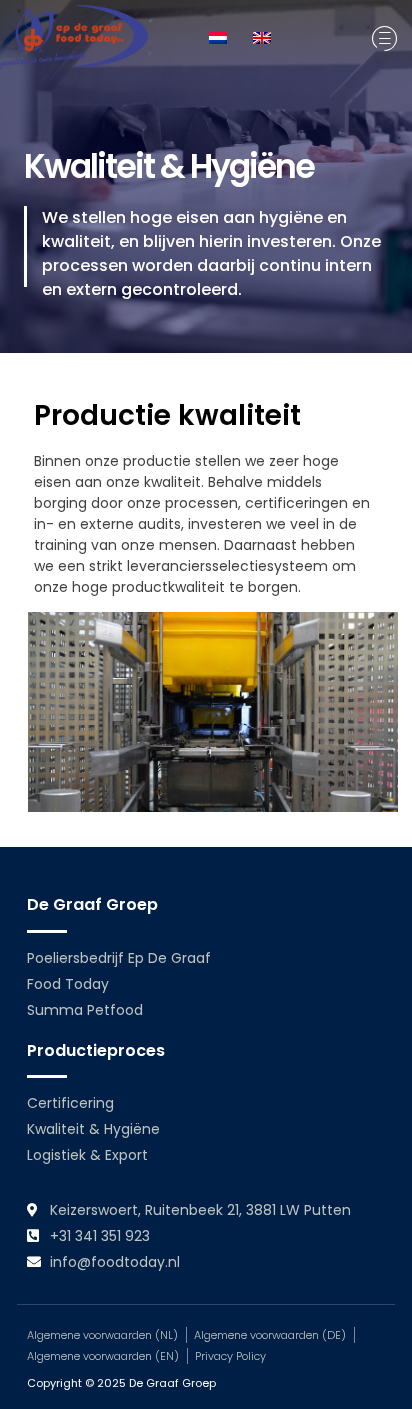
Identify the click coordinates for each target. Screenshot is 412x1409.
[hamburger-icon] (384, 38)
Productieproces (96, 1050)
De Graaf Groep (92, 904)
